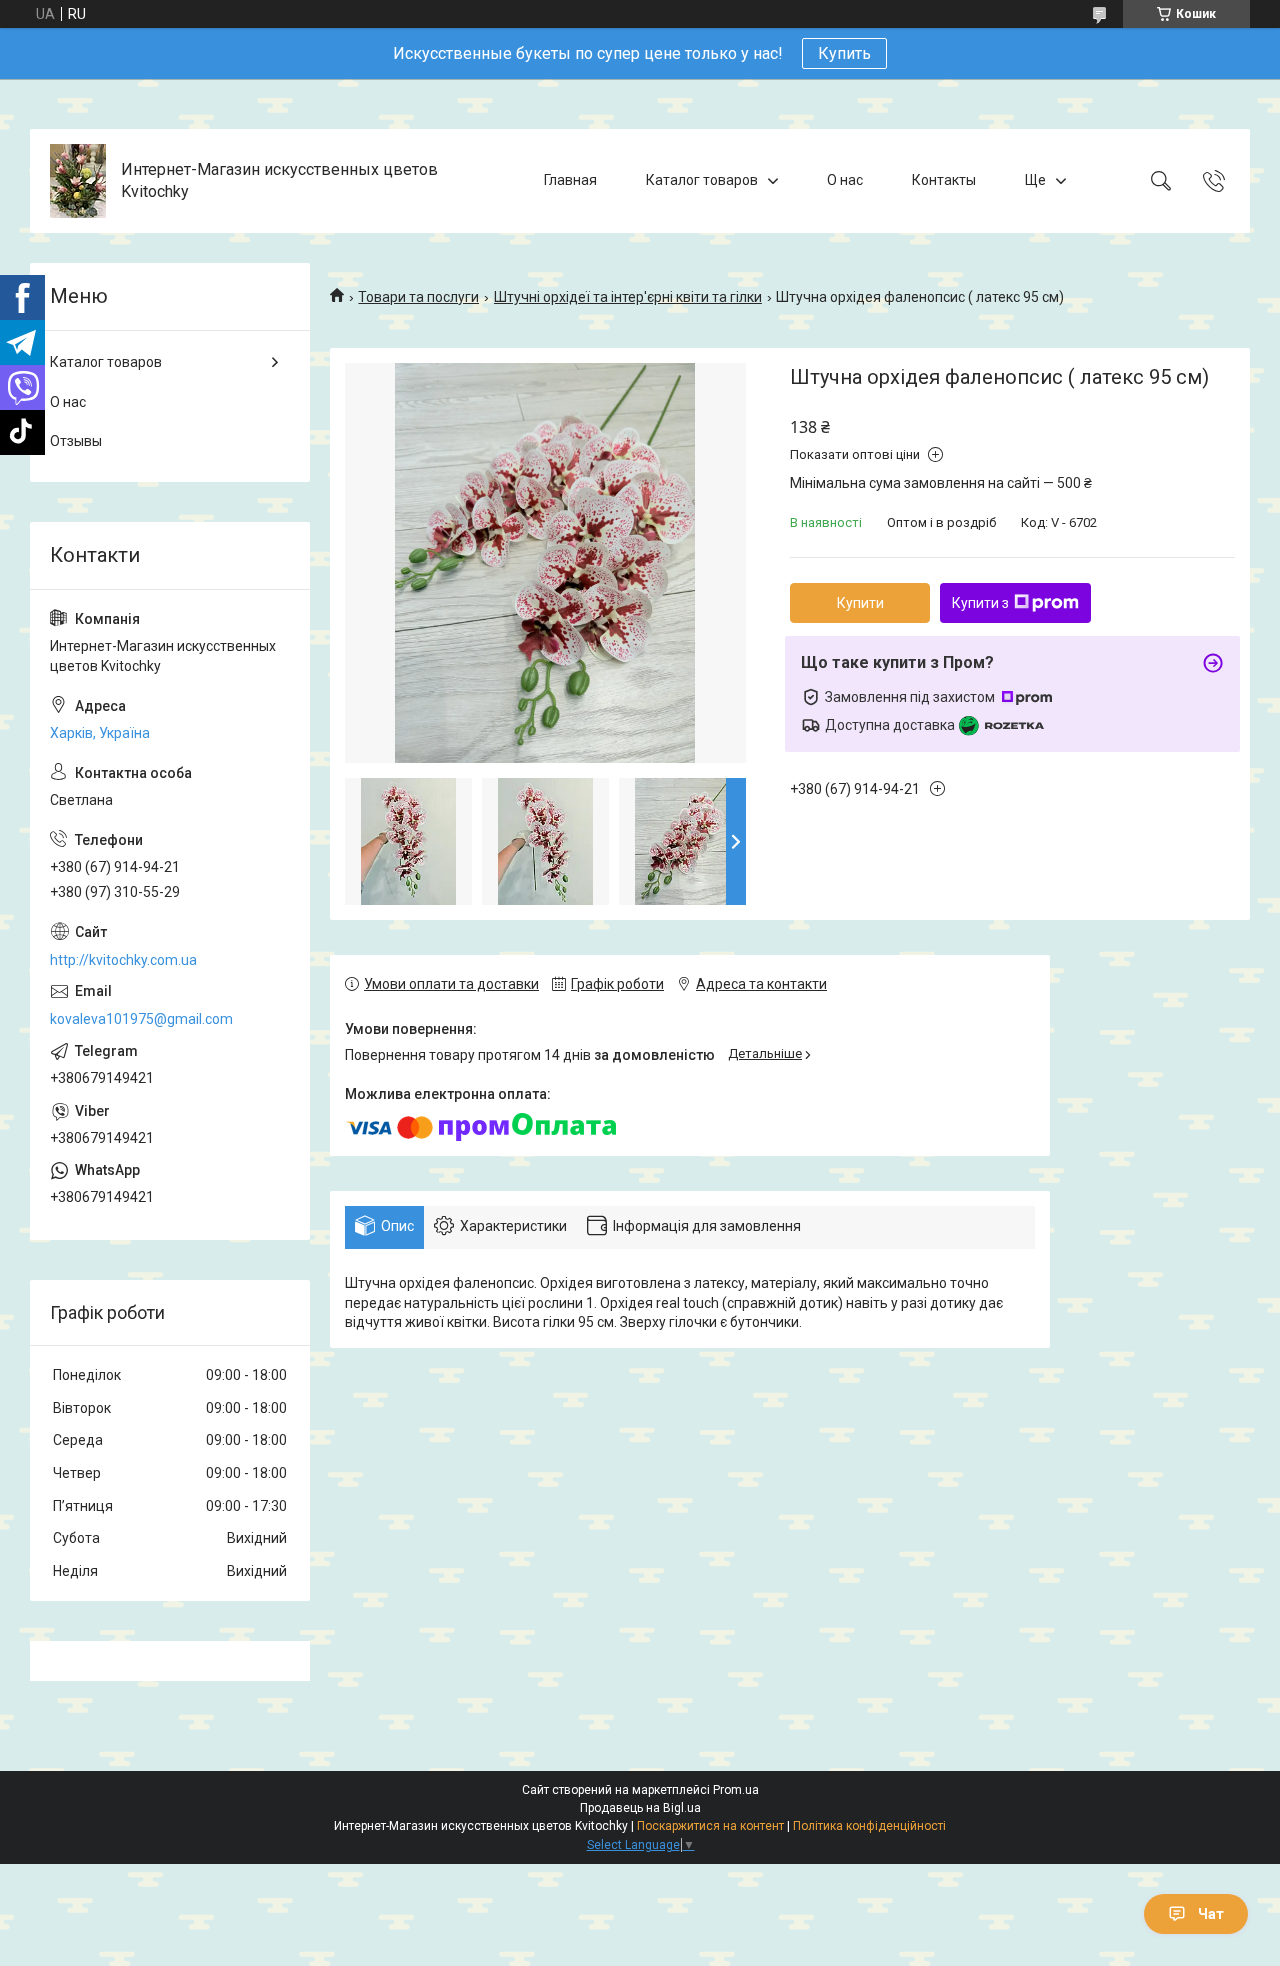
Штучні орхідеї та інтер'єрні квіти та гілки (628, 297)
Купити (860, 603)
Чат (1211, 1914)
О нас (845, 180)
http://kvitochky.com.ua (123, 960)
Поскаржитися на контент (710, 1826)
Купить (844, 53)
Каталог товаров (702, 180)
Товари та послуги (418, 297)
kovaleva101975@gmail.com (141, 1019)
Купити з (980, 603)
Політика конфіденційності (869, 1826)
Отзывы (76, 441)
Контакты (944, 180)
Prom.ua (736, 1790)
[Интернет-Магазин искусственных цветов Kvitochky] (78, 181)
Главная (570, 180)
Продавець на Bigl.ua (640, 1808)
